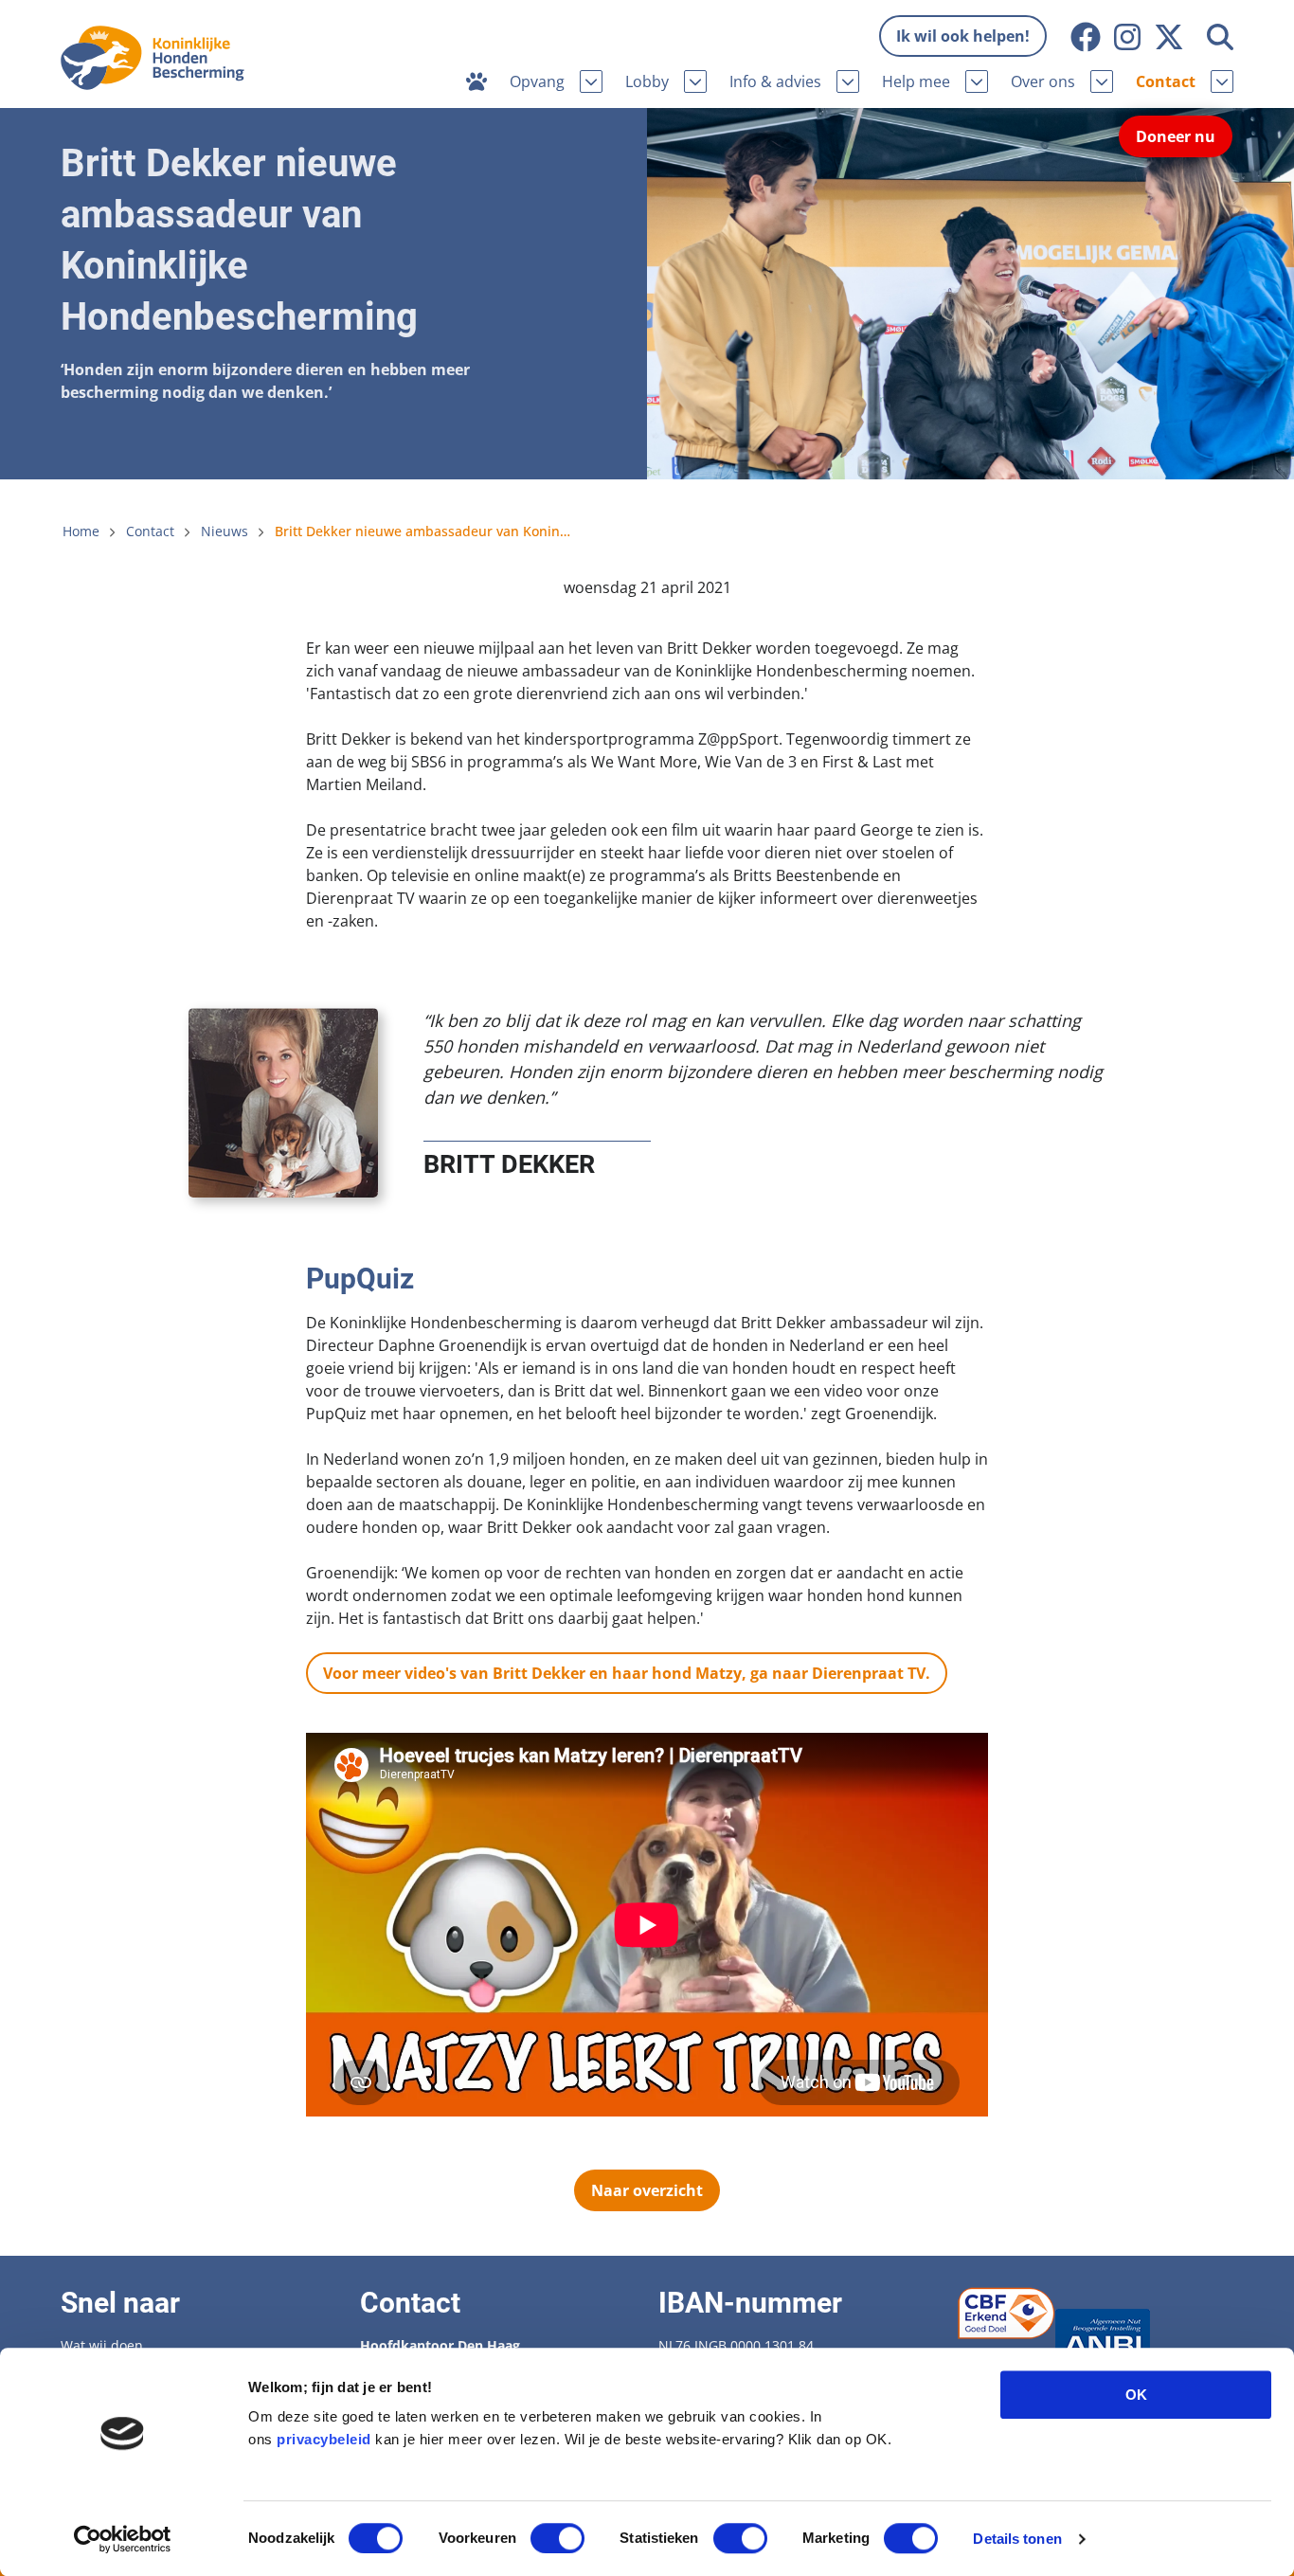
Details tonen (1017, 2539)
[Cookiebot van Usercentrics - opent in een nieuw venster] (123, 2539)
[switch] (557, 2538)
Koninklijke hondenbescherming (158, 58)
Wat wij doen (102, 2345)
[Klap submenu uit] (591, 81)
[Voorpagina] (476, 81)
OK (1136, 2395)
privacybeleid (324, 2439)
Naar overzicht (647, 2190)
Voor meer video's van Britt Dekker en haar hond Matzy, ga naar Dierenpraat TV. (627, 1673)
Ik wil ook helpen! (963, 36)
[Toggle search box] (1220, 37)
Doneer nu (1176, 136)
